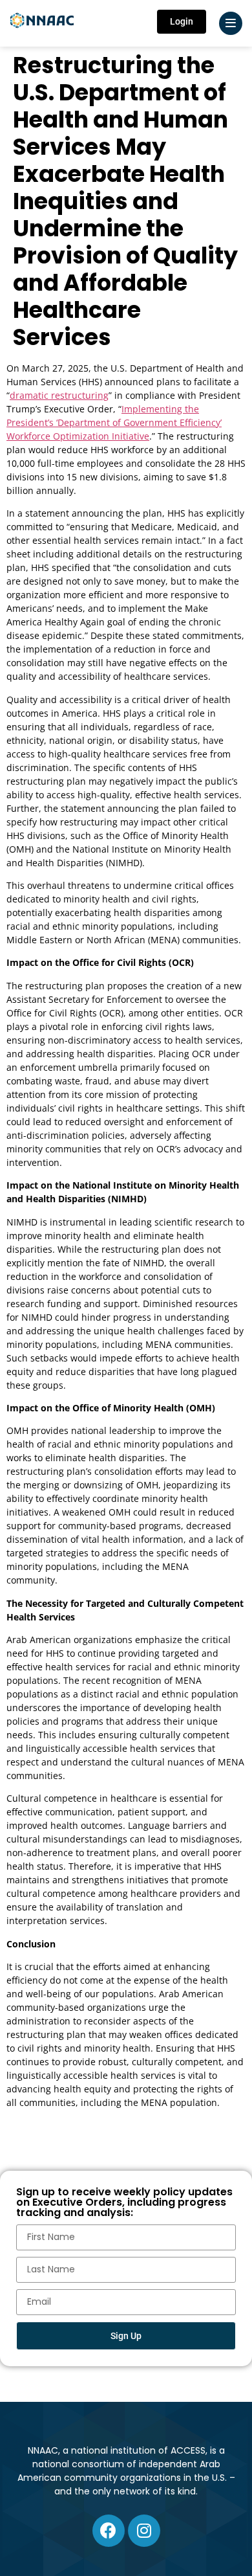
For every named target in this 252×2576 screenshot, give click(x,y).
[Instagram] (144, 2531)
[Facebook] (109, 2531)
